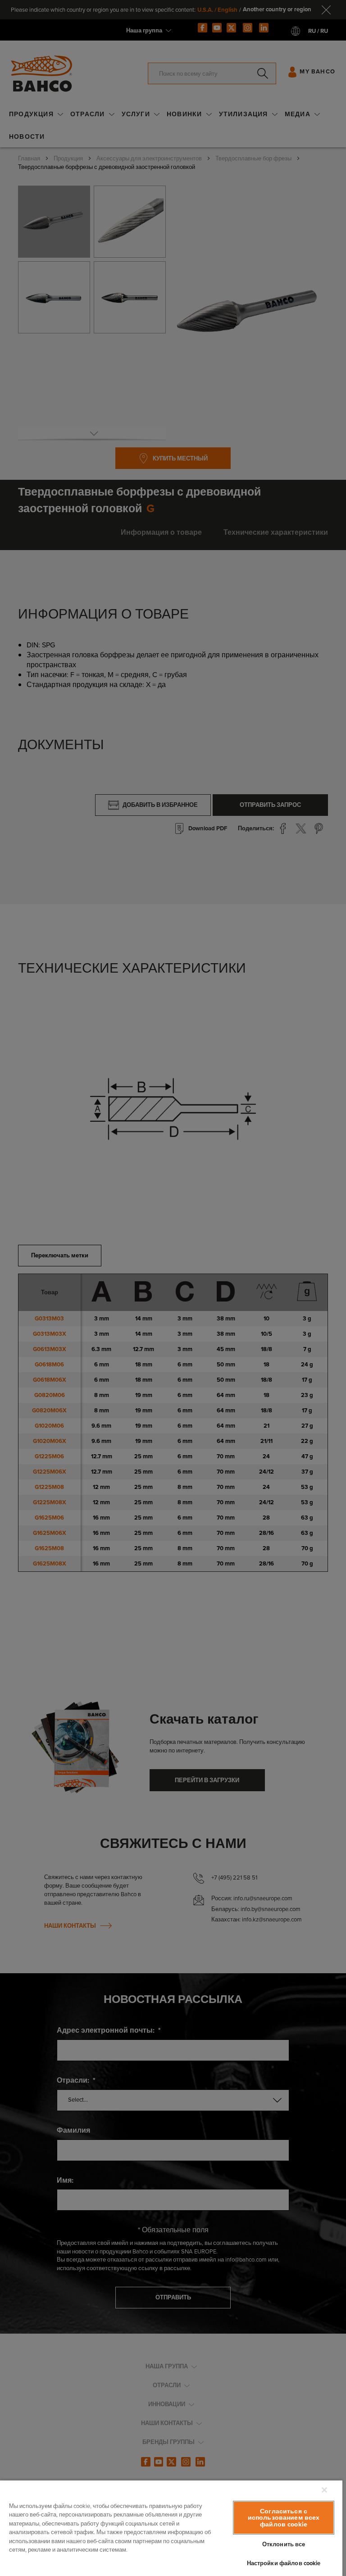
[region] (171, 2528)
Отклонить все (284, 2544)
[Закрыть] (324, 2490)
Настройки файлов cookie (284, 2563)
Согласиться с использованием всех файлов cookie (284, 2518)
